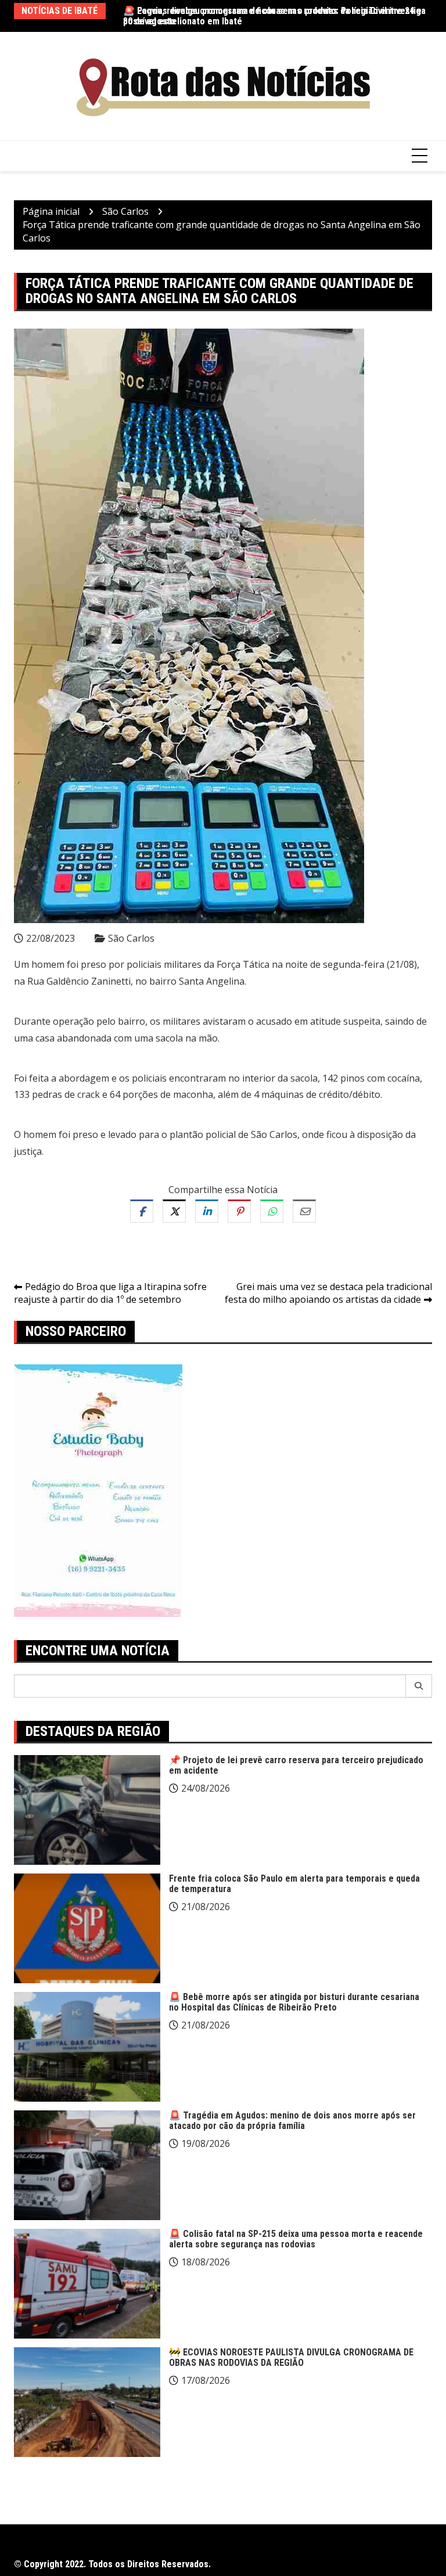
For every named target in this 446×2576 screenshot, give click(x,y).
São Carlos (131, 938)
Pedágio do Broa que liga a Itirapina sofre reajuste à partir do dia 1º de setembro (110, 1293)
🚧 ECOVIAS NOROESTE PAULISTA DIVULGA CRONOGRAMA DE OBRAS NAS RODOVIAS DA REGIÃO (291, 2357)
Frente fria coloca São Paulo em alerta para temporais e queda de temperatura (294, 1884)
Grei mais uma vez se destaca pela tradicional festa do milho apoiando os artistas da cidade (328, 1293)
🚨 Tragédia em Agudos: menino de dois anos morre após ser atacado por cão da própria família (292, 2121)
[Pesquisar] (419, 1686)
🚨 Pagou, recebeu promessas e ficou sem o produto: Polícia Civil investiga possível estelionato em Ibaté (274, 16)
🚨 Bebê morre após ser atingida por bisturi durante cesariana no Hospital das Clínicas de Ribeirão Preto (294, 2002)
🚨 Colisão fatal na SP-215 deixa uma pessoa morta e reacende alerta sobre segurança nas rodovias (296, 2239)
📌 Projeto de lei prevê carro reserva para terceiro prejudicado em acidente (296, 1765)
